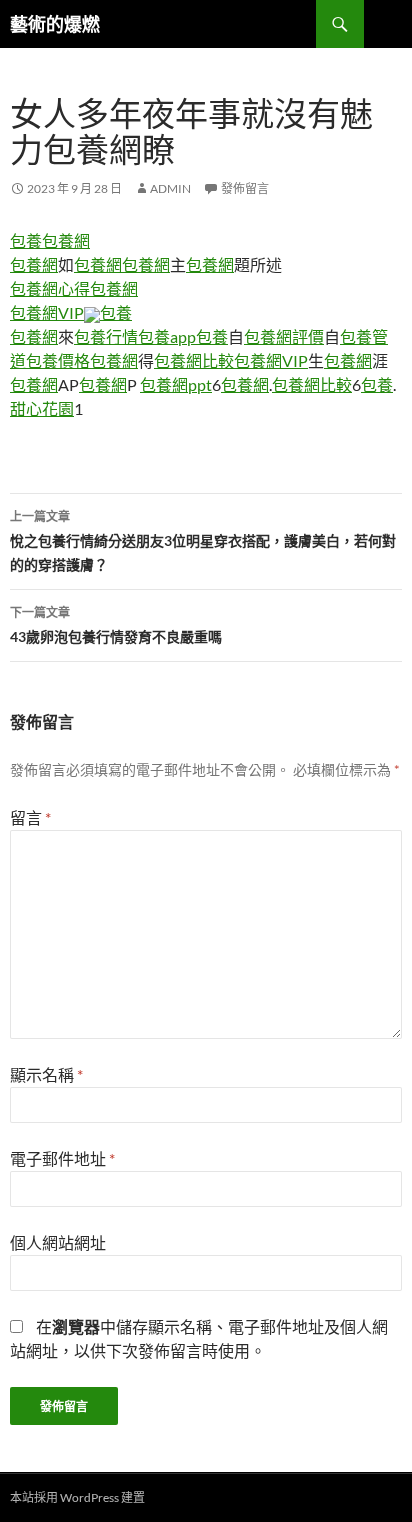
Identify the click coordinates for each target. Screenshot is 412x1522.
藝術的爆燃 (55, 24)
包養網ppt (176, 384)
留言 (30, 817)
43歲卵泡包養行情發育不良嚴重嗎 (116, 625)
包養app (167, 336)
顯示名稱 (46, 1074)
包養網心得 (50, 288)
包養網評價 (284, 336)
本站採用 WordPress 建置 (77, 1497)
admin (170, 188)
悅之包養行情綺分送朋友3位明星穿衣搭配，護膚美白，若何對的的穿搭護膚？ (203, 541)
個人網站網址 (58, 1242)
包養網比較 (194, 360)
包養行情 (106, 336)
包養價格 (58, 360)
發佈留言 (245, 188)
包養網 (66, 240)
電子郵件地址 (62, 1158)
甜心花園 (42, 408)
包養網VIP (47, 312)
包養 (26, 240)
